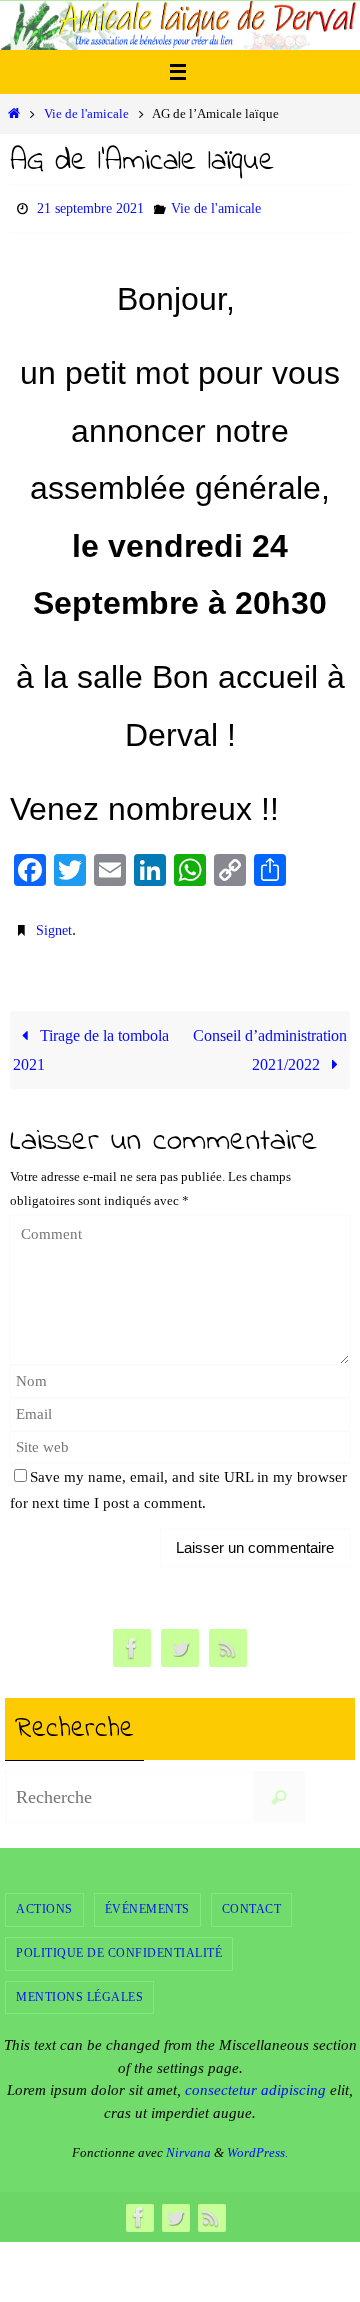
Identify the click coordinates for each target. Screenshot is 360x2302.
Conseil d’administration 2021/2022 (270, 1041)
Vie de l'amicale (86, 113)
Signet (54, 924)
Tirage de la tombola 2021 (91, 1041)
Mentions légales (79, 1987)
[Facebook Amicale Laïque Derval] (132, 1639)
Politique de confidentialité (119, 1944)
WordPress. (257, 2143)
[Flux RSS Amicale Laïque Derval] (228, 1639)
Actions (44, 1900)
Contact (252, 1900)
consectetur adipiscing (255, 2081)
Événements (147, 1900)
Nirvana (188, 2143)
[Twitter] (180, 1639)
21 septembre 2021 (90, 206)
